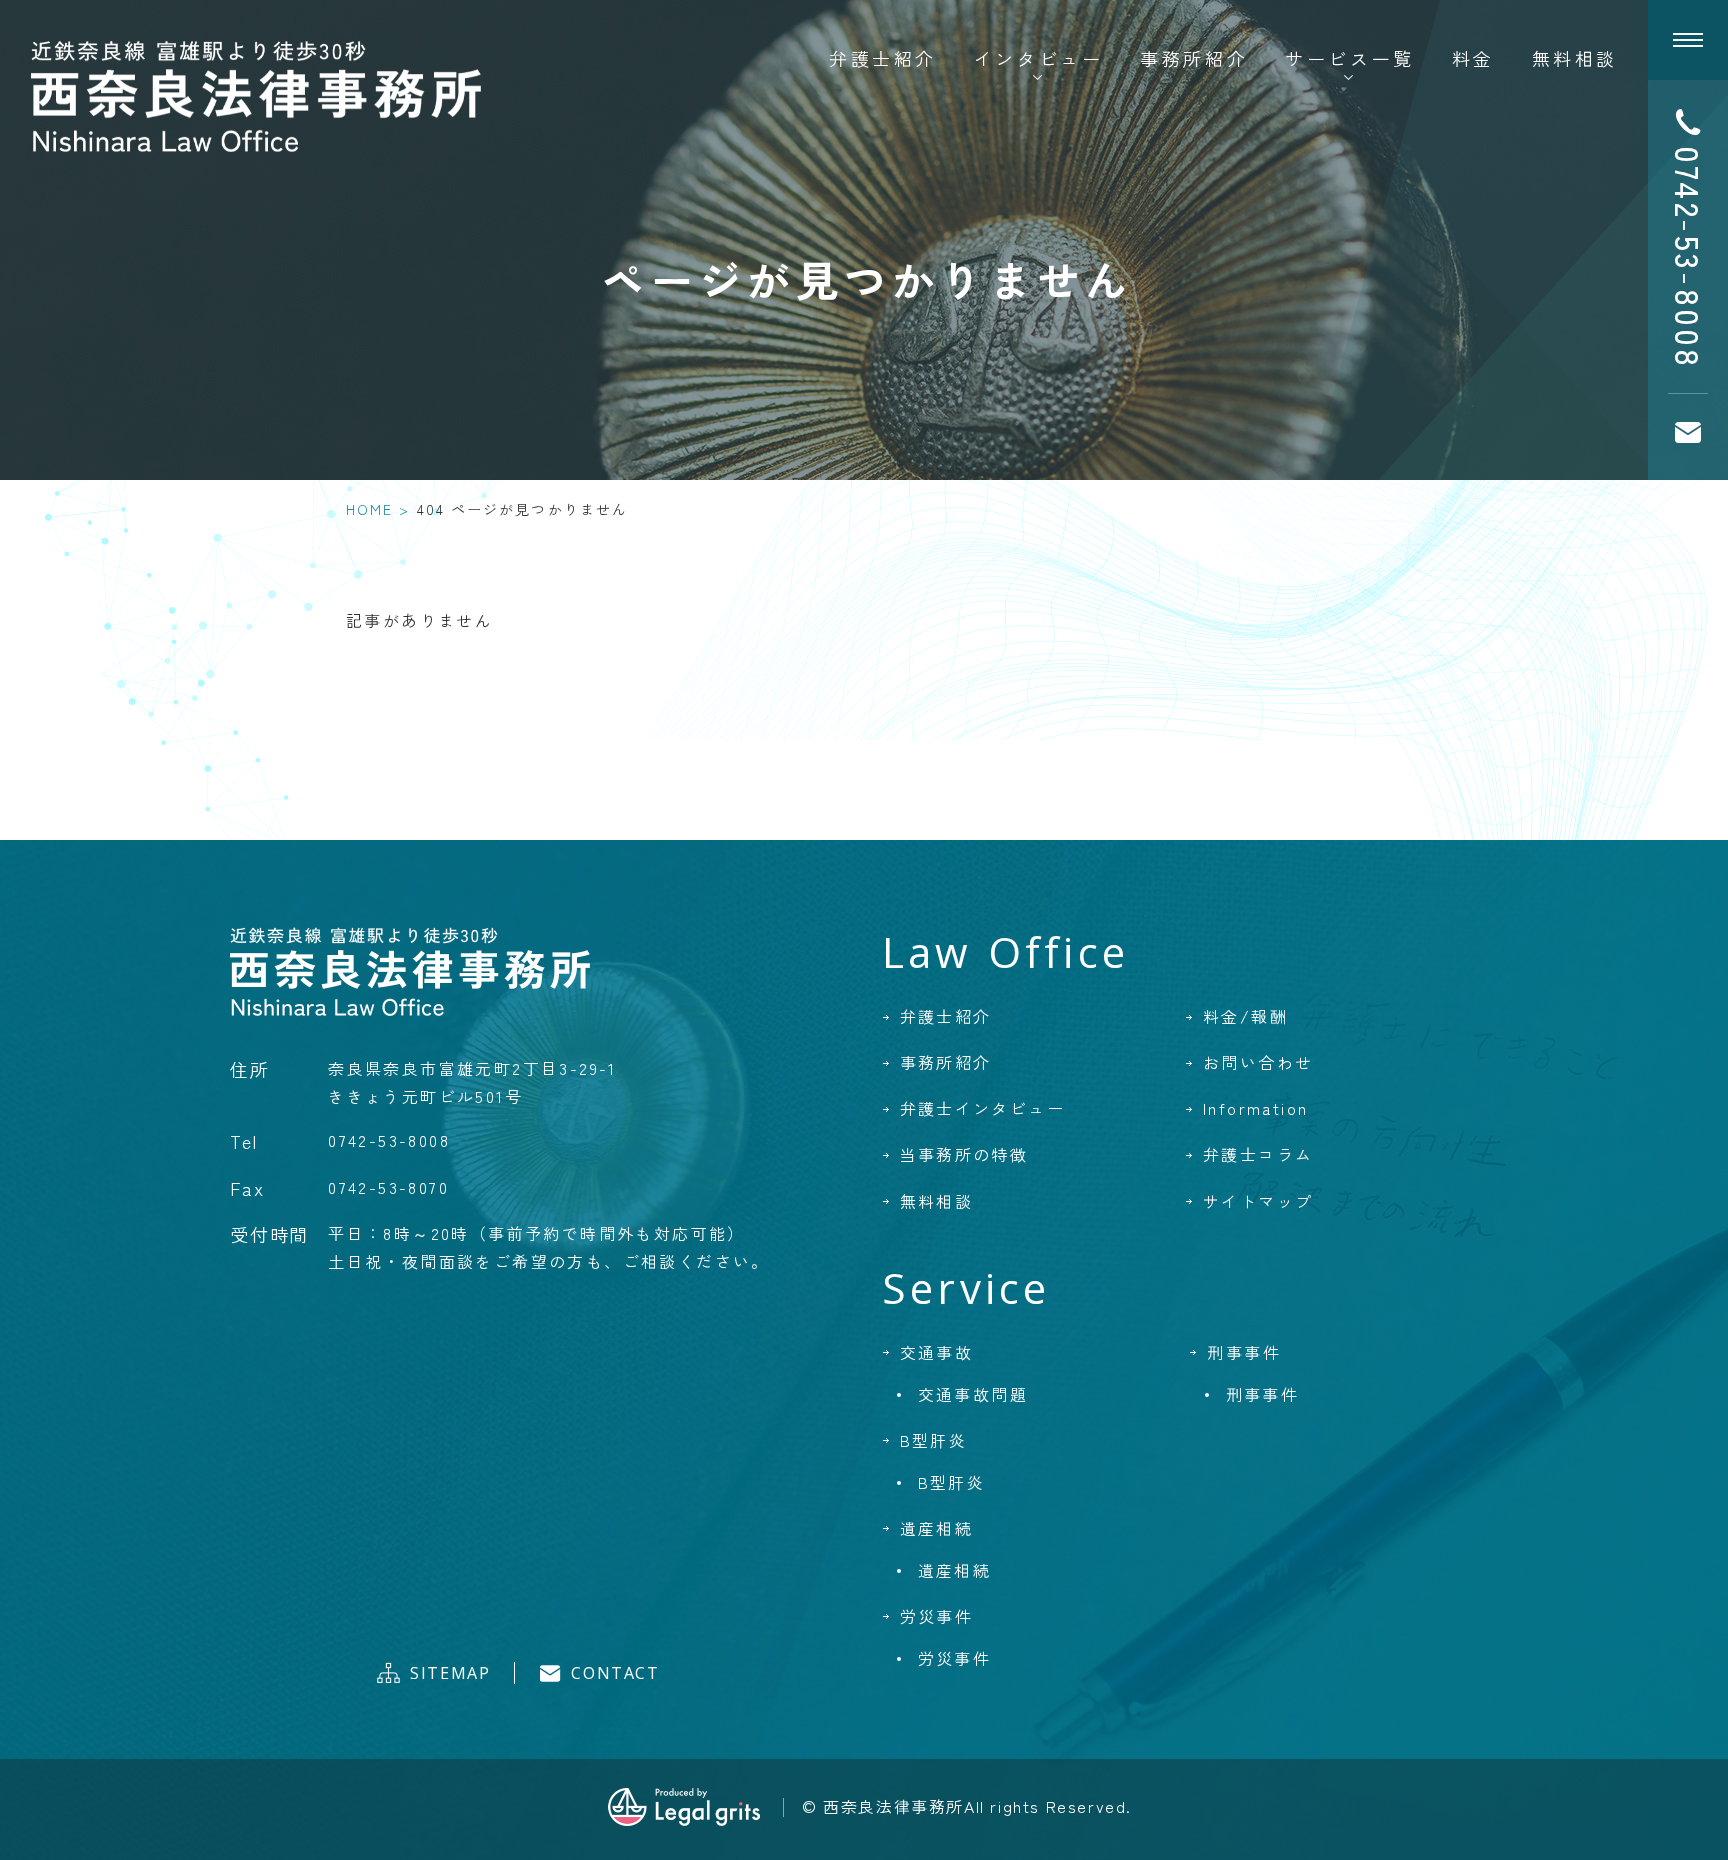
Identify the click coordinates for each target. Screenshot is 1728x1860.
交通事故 (937, 1352)
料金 (1473, 58)
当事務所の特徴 (964, 1154)
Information (1255, 1108)
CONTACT (615, 1673)
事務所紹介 (1194, 58)
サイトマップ (1258, 1201)
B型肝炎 (934, 1440)
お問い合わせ (1258, 1062)
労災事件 (937, 1616)
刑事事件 (1244, 1352)
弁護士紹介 (883, 58)
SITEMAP (450, 1673)
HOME (369, 509)
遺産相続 (937, 1528)
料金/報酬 (1245, 1016)
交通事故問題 (973, 1394)
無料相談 (1575, 58)
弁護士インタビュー (983, 1108)
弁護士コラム (1258, 1154)
